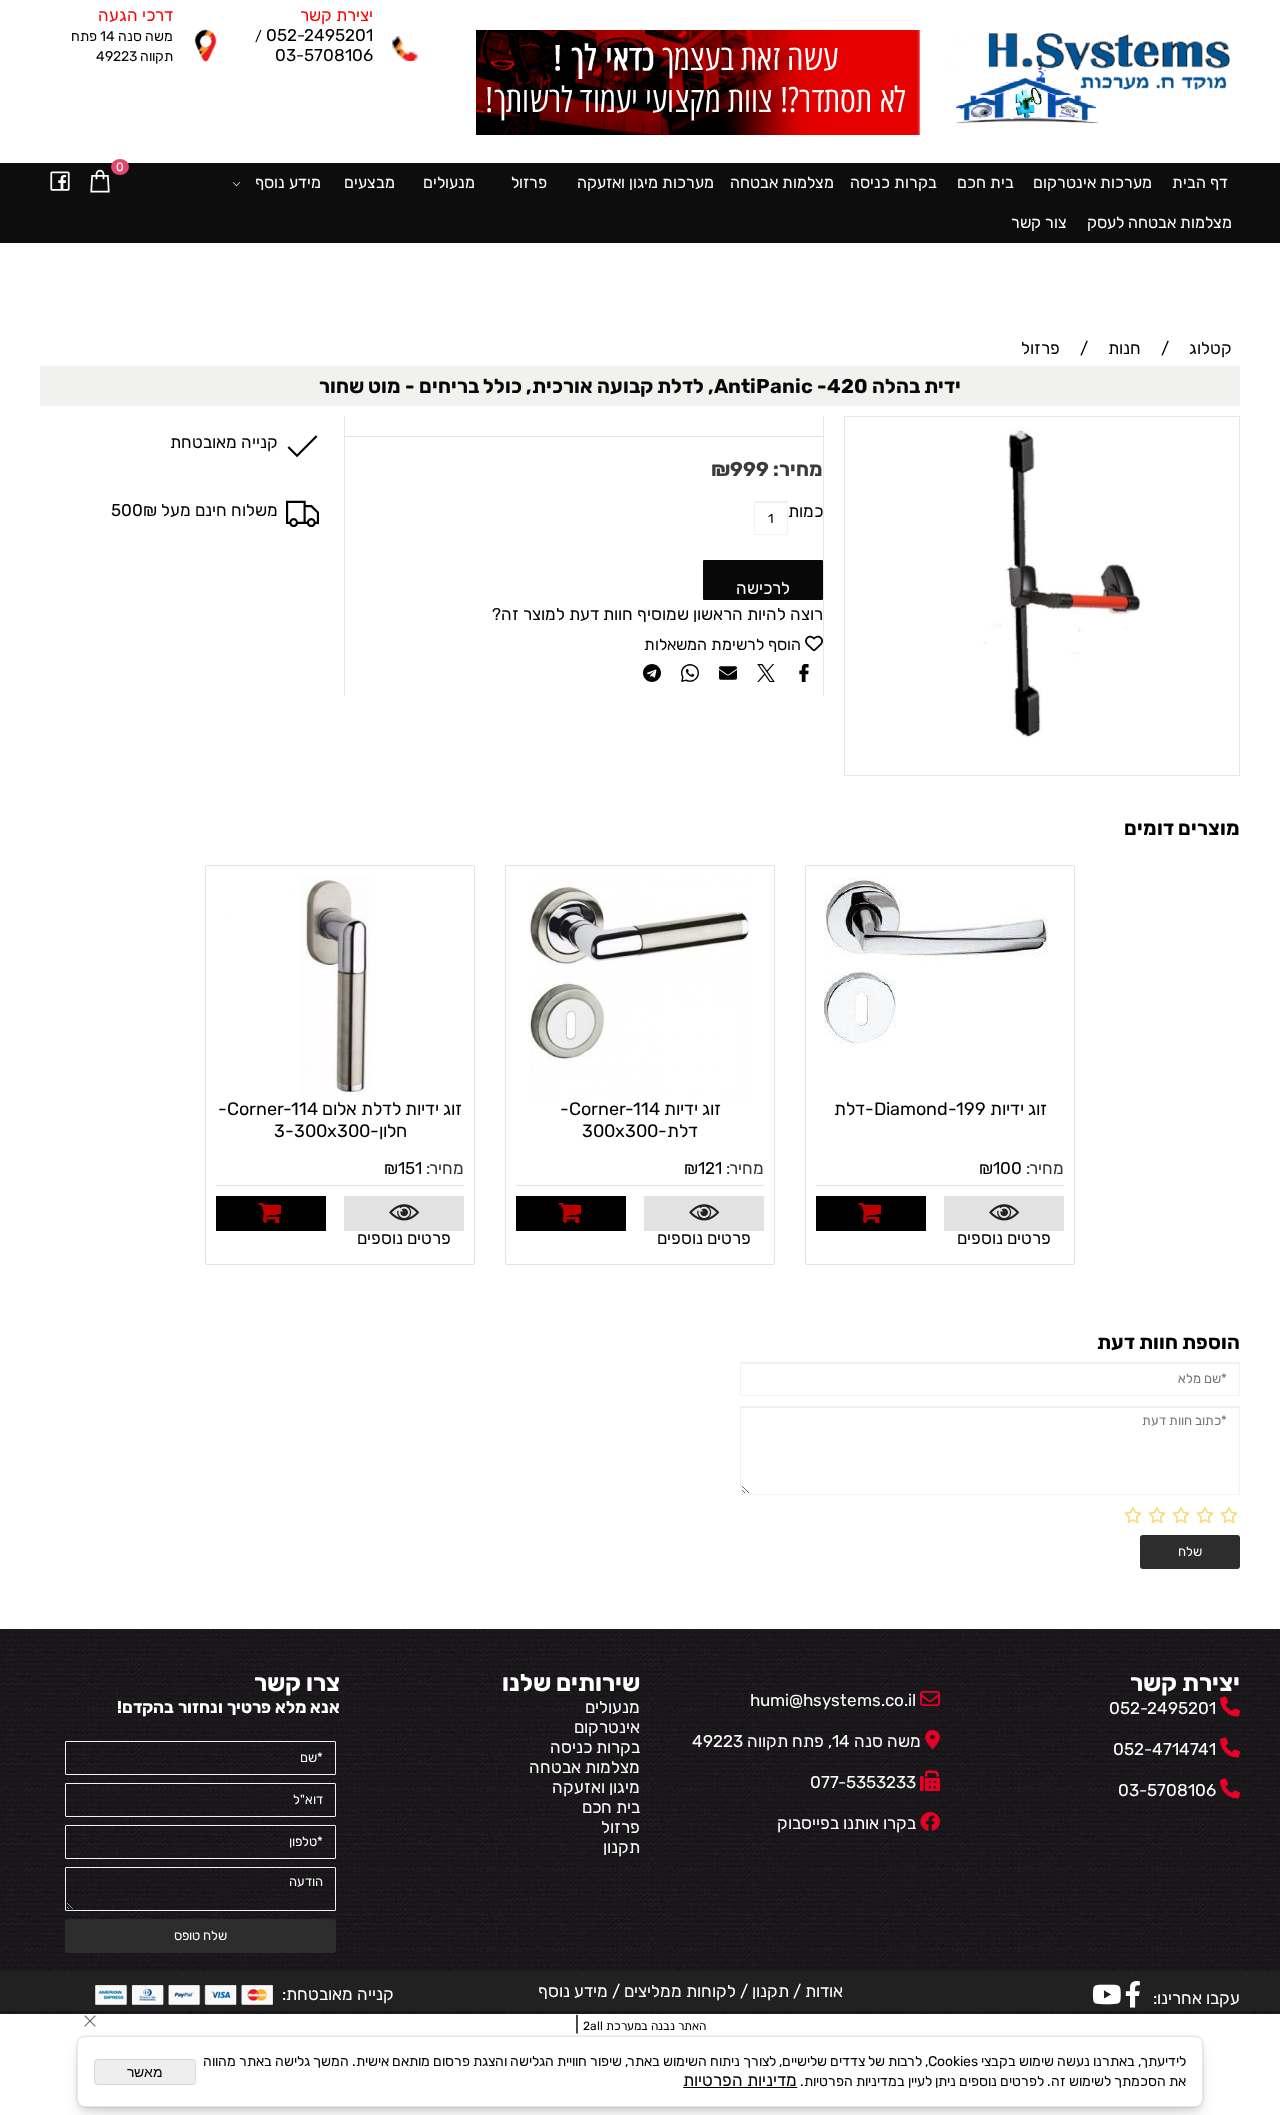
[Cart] (100, 183)
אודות (822, 1991)
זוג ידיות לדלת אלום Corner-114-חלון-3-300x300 (340, 1120)
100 (1007, 1168)
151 (410, 1168)
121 (710, 1168)
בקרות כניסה (893, 182)
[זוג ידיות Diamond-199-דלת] (939, 1041)
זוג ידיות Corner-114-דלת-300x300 (640, 1120)
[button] (871, 1213)
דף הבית (1200, 182)
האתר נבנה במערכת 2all (644, 2026)
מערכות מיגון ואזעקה (645, 182)
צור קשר (1039, 222)
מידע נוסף (288, 182)
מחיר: (796, 469)
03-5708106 (324, 55)
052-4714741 (1164, 1749)
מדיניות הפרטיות (740, 2080)
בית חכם (985, 182)
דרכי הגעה (135, 15)
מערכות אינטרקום (1092, 182)
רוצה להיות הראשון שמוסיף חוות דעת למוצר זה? (657, 614)
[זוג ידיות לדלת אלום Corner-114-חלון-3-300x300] (339, 1092)
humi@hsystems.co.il (833, 1700)
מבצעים (369, 182)
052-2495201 (317, 35)
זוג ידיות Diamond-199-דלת (940, 1109)
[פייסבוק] (60, 183)
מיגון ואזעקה (596, 1787)
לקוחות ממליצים (678, 1991)
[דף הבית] (1091, 80)
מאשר (145, 2072)
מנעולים (449, 182)
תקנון (621, 1847)
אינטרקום (607, 1727)
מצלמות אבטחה (782, 182)
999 (749, 469)
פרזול (529, 182)
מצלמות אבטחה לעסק (1159, 222)
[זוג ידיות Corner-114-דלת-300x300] (639, 1092)
